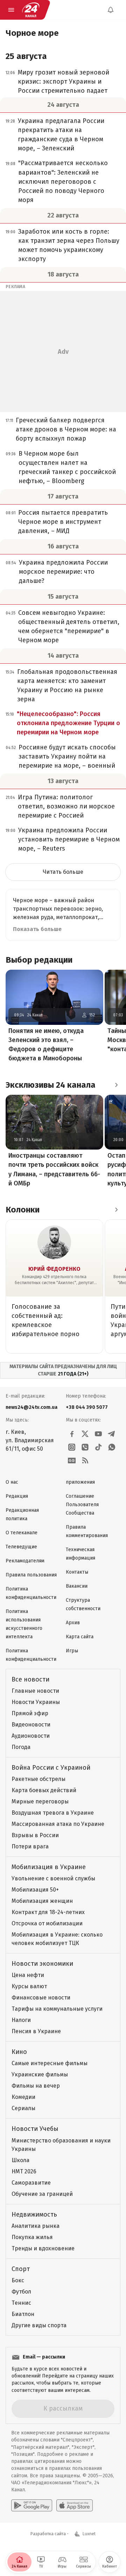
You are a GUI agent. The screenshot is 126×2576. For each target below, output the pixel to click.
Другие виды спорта (39, 2325)
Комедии (23, 2097)
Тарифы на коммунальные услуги (57, 2009)
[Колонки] (116, 1210)
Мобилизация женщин (42, 1901)
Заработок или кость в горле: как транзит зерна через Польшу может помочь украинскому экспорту (69, 245)
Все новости (30, 1679)
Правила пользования (31, 1575)
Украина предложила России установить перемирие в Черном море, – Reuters (69, 839)
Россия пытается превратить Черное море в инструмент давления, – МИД (63, 522)
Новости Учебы (35, 2129)
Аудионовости (31, 1736)
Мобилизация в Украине (49, 1867)
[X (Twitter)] (85, 1434)
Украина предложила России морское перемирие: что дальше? (63, 572)
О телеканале (22, 1533)
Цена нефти (28, 1975)
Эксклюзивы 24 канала (51, 1085)
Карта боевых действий (44, 1790)
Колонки (23, 1210)
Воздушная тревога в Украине (53, 1813)
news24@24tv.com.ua (31, 1407)
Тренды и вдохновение (43, 2248)
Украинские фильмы (40, 2074)
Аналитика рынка (36, 2226)
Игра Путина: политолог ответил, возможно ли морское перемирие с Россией (66, 806)
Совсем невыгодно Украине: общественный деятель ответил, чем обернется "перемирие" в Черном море (69, 626)
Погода (21, 1747)
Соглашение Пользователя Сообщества (82, 1505)
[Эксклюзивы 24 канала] (116, 1085)
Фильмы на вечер (36, 2086)
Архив (73, 1623)
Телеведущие (21, 1547)
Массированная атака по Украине (58, 1824)
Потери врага (30, 1846)
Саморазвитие (31, 2183)
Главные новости (35, 1691)
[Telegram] (112, 1434)
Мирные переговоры (40, 1801)
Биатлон (23, 2314)
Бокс (18, 2280)
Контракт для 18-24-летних (48, 1912)
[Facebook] (72, 1434)
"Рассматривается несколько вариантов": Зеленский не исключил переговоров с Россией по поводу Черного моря (63, 181)
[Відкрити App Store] (75, 2505)
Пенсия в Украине (36, 2031)
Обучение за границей (42, 2194)
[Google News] (72, 1461)
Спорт (21, 2269)
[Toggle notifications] (111, 10)
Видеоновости (31, 1725)
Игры (72, 1651)
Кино (19, 2052)
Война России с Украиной (51, 1768)
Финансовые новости (41, 1998)
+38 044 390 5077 (87, 1407)
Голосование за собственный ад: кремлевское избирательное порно (45, 1320)
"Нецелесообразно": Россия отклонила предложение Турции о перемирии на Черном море (68, 723)
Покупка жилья (32, 2237)
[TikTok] (98, 1447)
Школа (20, 2160)
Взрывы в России (35, 1835)
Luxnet (89, 2534)
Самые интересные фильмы (50, 2063)
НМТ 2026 (24, 2171)
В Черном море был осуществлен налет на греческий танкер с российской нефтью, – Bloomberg (67, 467)
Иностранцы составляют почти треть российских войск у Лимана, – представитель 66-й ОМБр (54, 1169)
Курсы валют (29, 1986)
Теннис (21, 2303)
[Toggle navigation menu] (11, 10)
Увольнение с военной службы (53, 1878)
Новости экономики (42, 1964)
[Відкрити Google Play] (32, 2505)
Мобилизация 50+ (35, 1890)
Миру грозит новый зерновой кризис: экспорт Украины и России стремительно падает (64, 82)
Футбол (21, 2292)
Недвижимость (34, 2214)
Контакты (77, 1572)
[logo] (31, 10)
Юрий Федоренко (54, 1269)
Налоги (21, 2020)
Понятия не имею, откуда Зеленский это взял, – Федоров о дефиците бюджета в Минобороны (46, 1045)
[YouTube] (98, 1434)
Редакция (17, 1496)
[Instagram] (72, 1447)
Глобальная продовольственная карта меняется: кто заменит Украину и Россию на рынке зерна (67, 685)
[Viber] (85, 1447)
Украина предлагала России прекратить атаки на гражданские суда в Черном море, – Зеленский (61, 135)
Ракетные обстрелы (38, 1779)
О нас (12, 1482)
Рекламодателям (25, 1561)
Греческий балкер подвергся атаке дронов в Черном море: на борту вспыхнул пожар (66, 429)
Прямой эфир (30, 1713)
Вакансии (77, 1586)
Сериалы (23, 2108)
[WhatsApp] (112, 1447)
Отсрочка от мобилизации (47, 1923)
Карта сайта (80, 1637)
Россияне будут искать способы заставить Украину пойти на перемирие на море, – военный (67, 756)
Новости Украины (36, 1702)
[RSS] (85, 1461)
